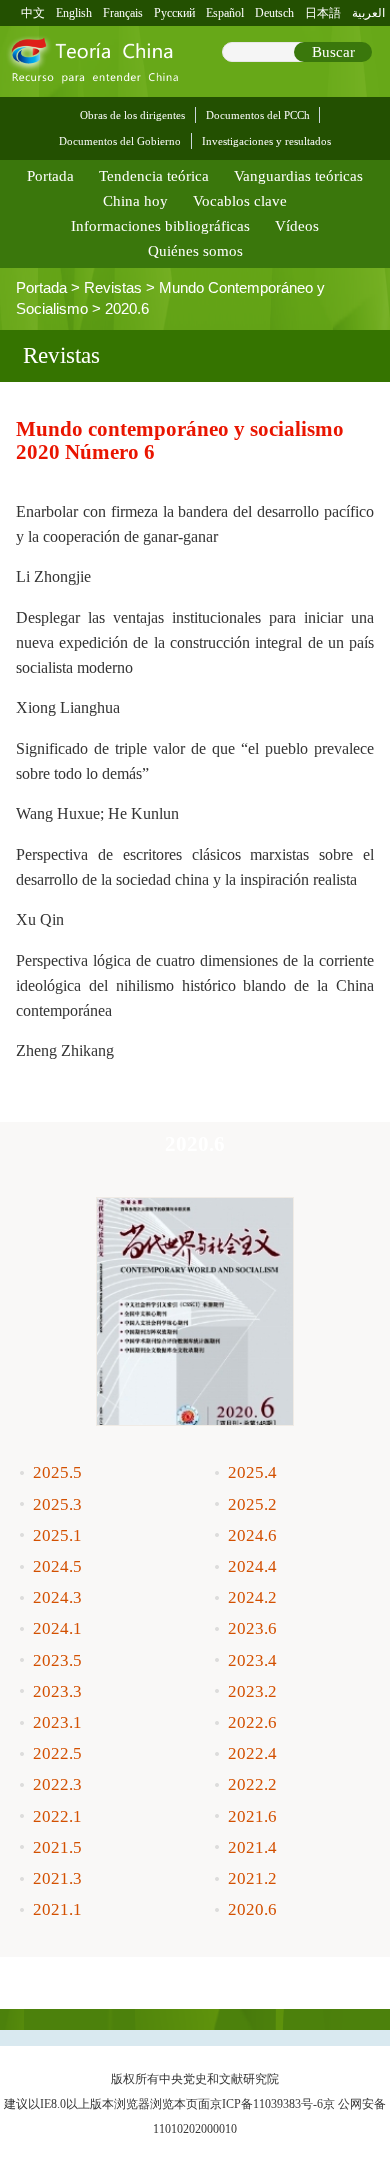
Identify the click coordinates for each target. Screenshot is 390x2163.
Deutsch (274, 13)
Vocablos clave (240, 201)
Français (123, 13)
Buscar (333, 52)
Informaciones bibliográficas (160, 226)
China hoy (135, 201)
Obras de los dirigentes (132, 115)
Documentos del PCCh (258, 115)
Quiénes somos (195, 251)
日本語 (323, 13)
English (74, 13)
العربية (368, 13)
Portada (50, 176)
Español (225, 13)
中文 (33, 13)
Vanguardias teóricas (298, 176)
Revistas (113, 288)
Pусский (174, 13)
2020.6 (127, 309)
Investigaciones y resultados (266, 141)
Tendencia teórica (154, 176)
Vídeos (297, 226)
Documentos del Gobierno (120, 141)
